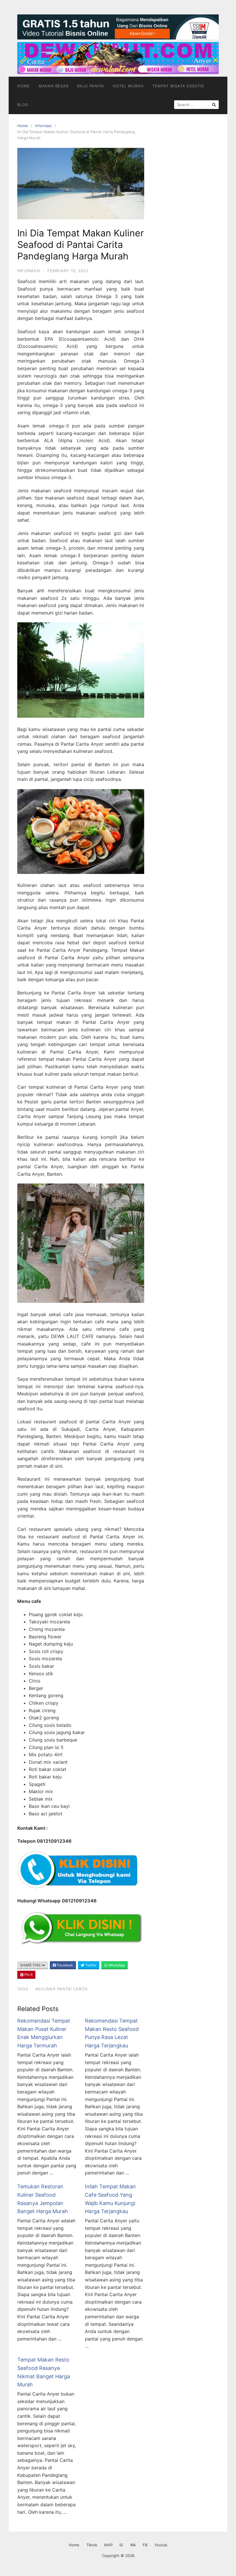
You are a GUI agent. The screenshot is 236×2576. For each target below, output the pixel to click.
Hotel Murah (128, 86)
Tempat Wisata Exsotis (178, 86)
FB (145, 2545)
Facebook (65, 1965)
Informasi (43, 126)
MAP (108, 2545)
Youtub (161, 2545)
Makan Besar (54, 86)
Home (24, 86)
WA (133, 2545)
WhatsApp (116, 1965)
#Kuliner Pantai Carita (62, 1989)
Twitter (90, 1965)
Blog (23, 105)
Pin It (28, 1975)
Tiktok (92, 2545)
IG (121, 2545)
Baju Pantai (91, 86)
